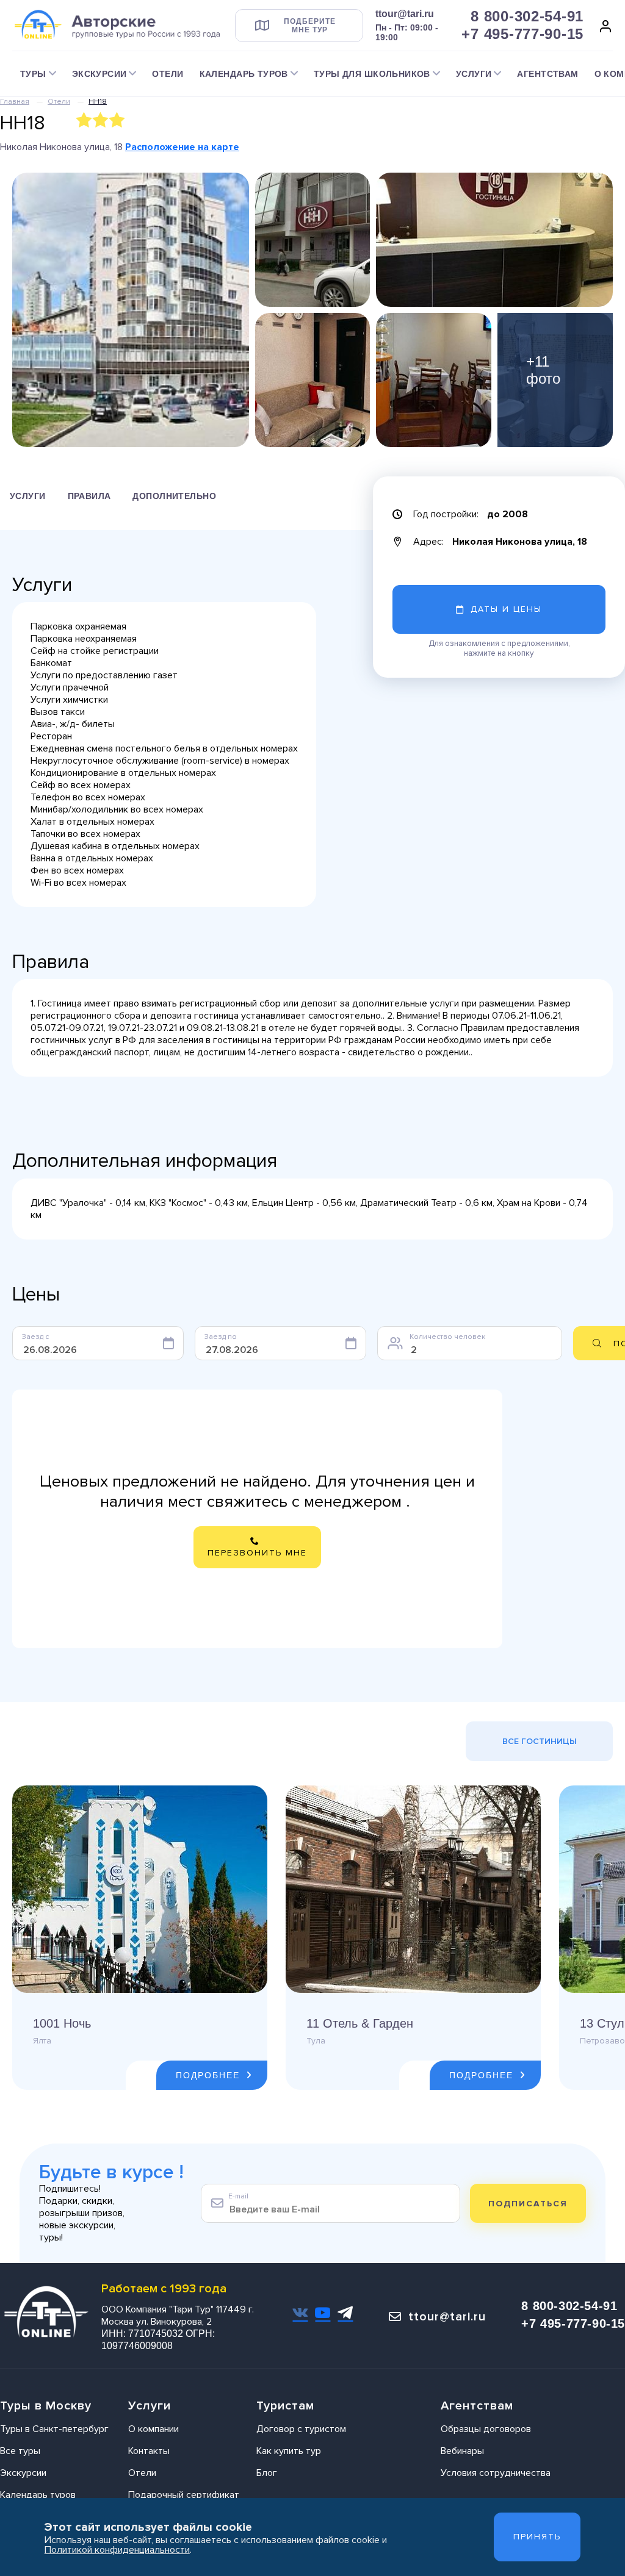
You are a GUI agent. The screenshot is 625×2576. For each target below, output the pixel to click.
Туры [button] (33, 74)
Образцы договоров (486, 2429)
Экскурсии (23, 2473)
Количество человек (447, 1337)
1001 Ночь (62, 2023)
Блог (267, 2473)
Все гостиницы (540, 1741)
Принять (537, 2537)
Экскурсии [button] (99, 74)
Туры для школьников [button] (372, 74)
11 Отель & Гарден (360, 2023)
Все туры (20, 2451)
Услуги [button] (474, 74)
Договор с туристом (301, 2429)
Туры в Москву (46, 2406)
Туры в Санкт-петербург (54, 2429)
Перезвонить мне (257, 1553)
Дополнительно (174, 496)
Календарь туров (38, 2495)
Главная (15, 102)
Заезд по (221, 1337)
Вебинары (462, 2451)
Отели (168, 74)
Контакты (149, 2451)
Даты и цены (506, 609)
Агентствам (547, 74)
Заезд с (35, 1337)
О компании (154, 2429)
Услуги (28, 496)
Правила (89, 496)
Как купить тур (289, 2451)
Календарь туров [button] (244, 74)
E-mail (238, 2196)
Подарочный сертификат (184, 2495)
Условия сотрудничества (496, 2473)
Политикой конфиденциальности (117, 2550)
